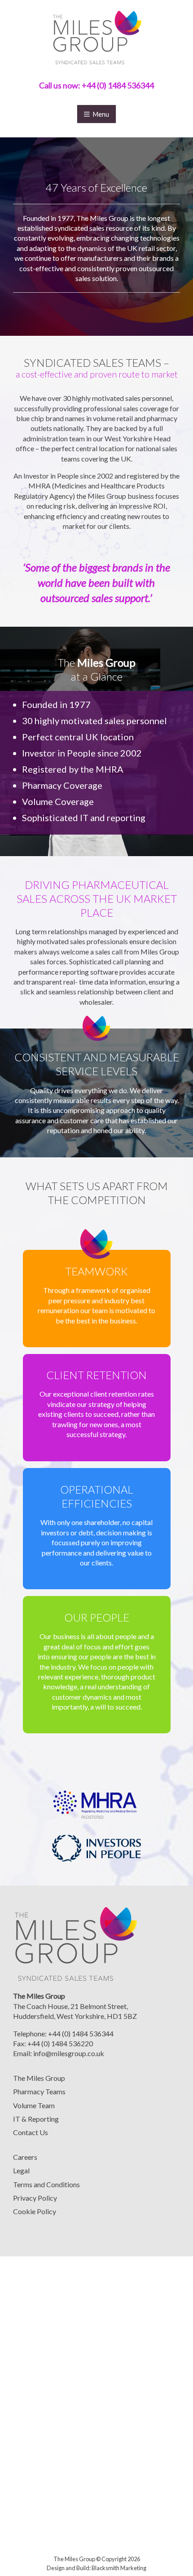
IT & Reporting (36, 2119)
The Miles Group (39, 2078)
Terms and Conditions (46, 2184)
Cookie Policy (35, 2211)
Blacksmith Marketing (119, 2568)
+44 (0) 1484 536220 (60, 2043)
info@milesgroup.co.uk (69, 2053)
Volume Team (34, 2105)
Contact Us (31, 2132)
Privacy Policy (35, 2198)
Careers (25, 2157)
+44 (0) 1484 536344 (118, 85)
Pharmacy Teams (39, 2091)
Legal (21, 2170)
